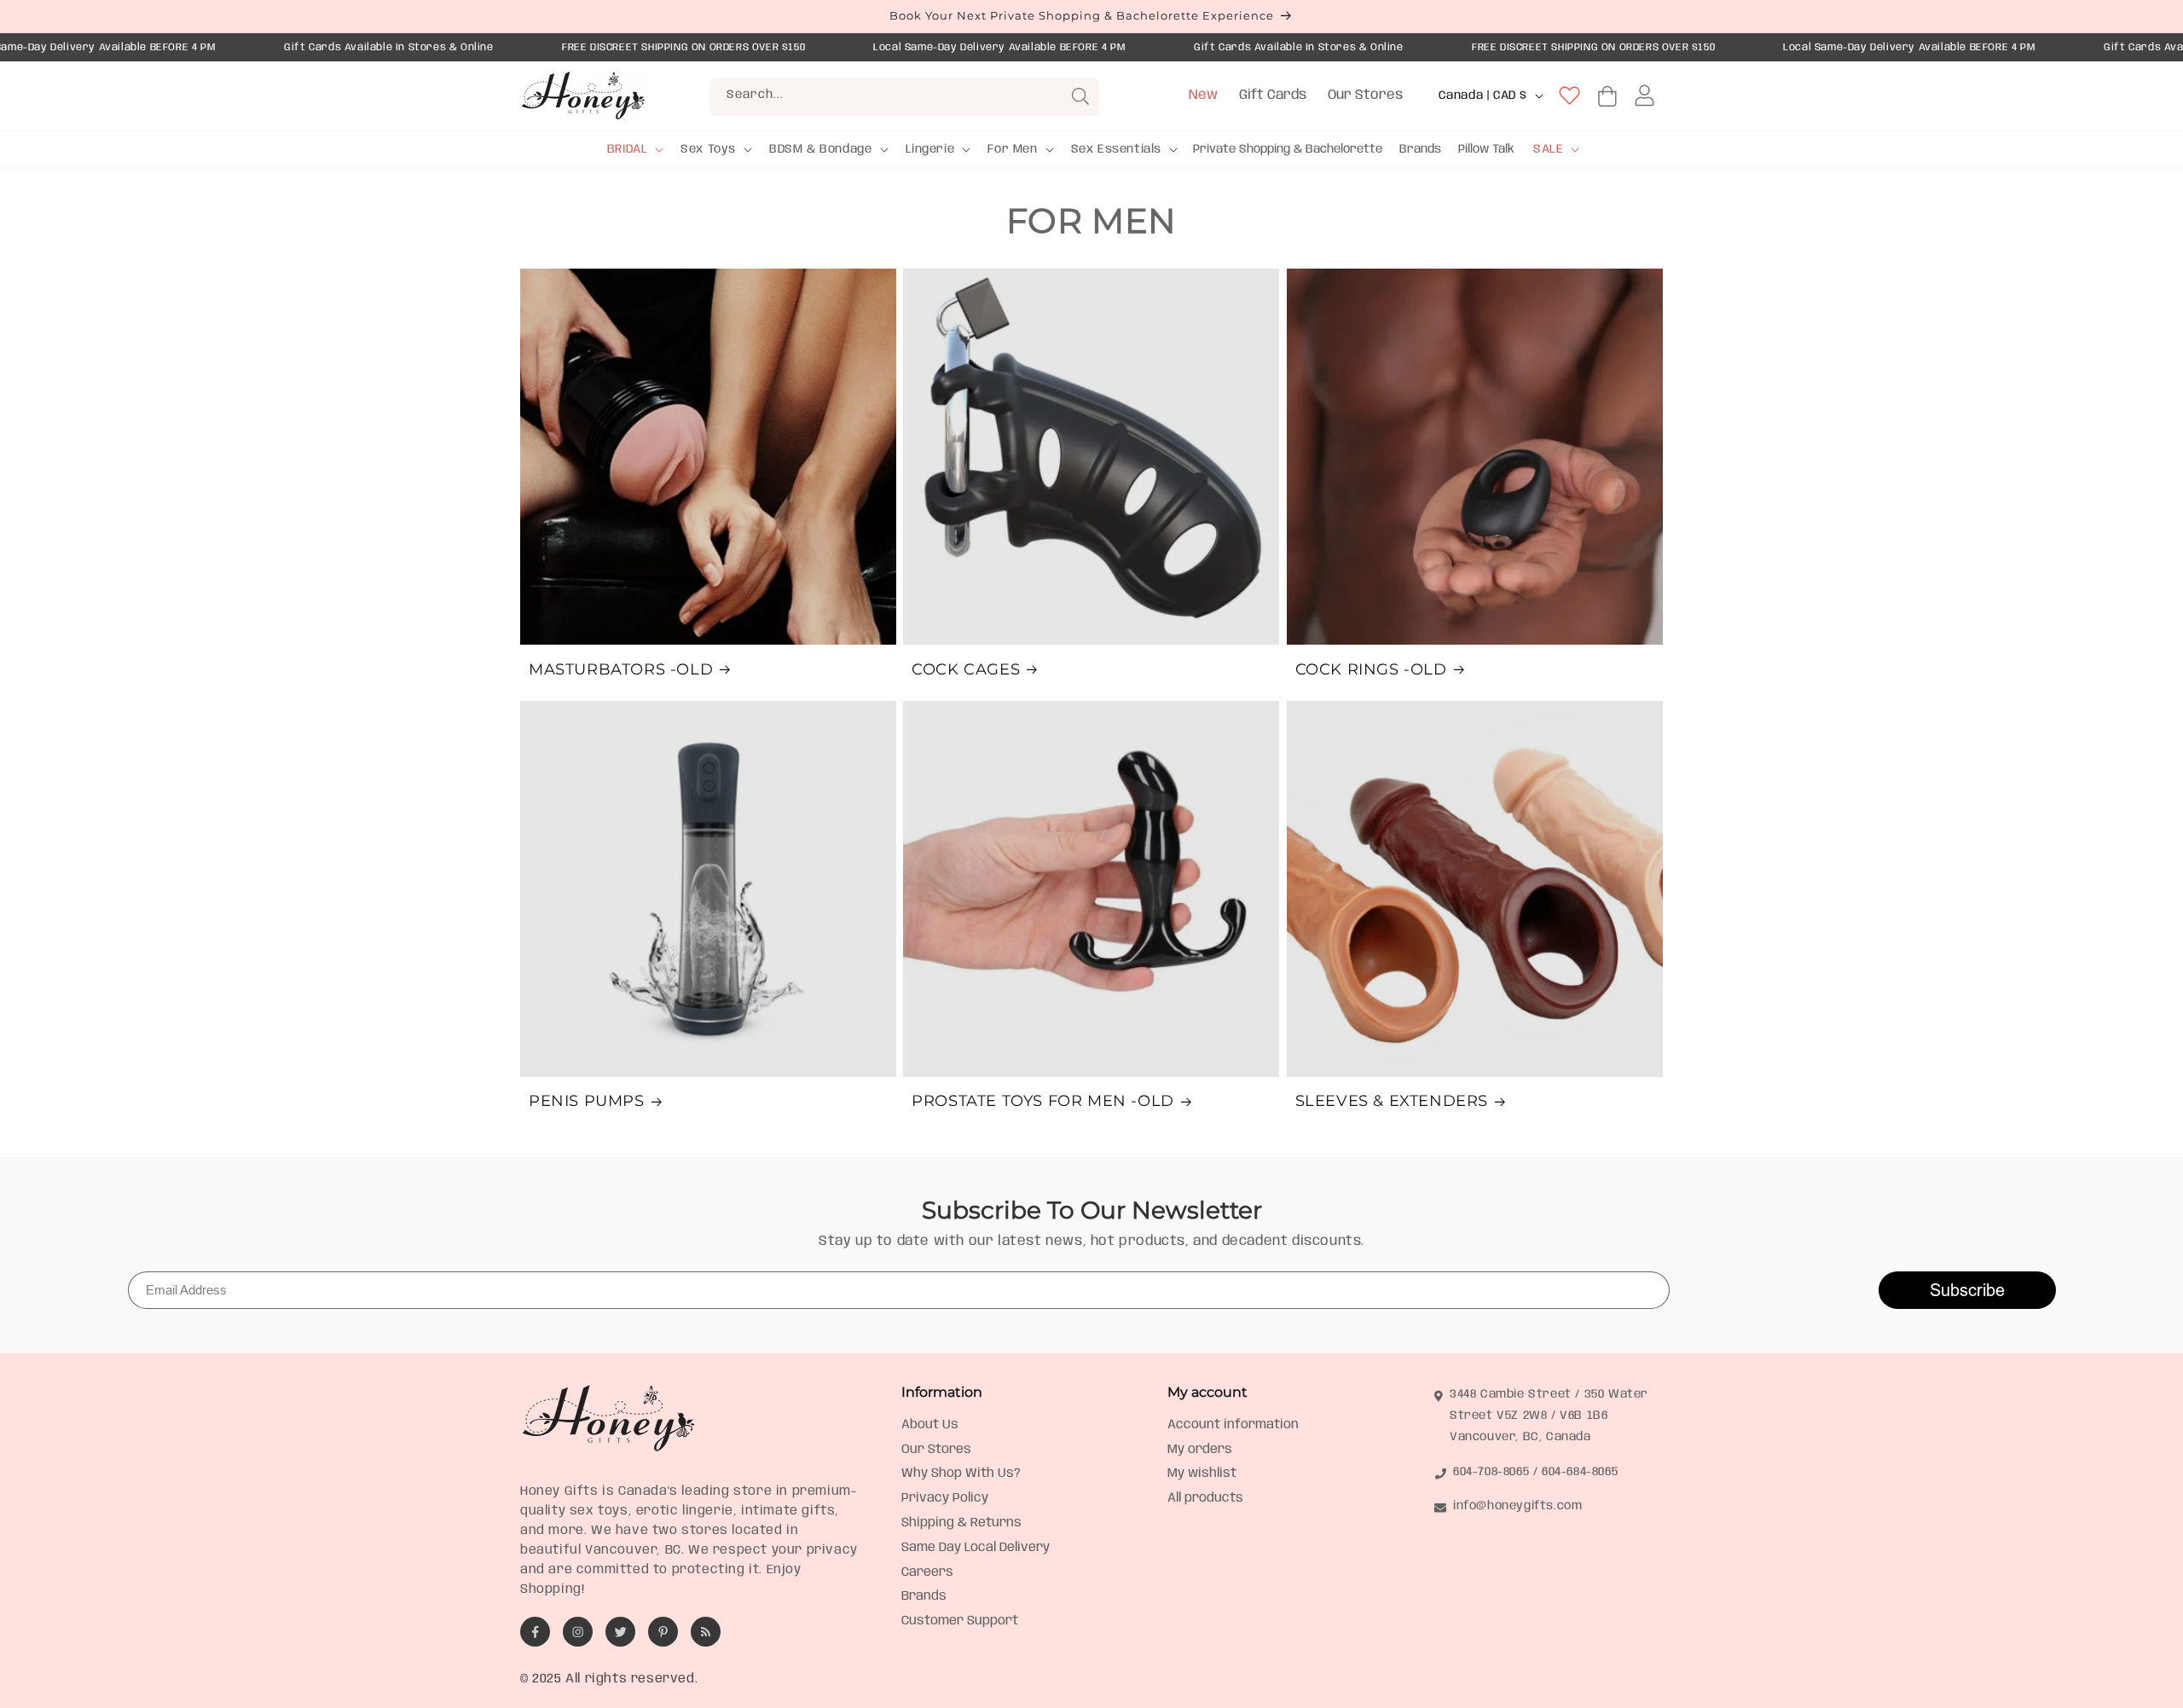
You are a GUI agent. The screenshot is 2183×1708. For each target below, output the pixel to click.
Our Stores (1365, 95)
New (1203, 95)
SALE (1548, 149)
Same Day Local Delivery (976, 1548)
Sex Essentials (1116, 149)
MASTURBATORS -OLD (621, 669)
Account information (1233, 1425)
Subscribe (1967, 1290)
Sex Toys (708, 149)
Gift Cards (1273, 95)
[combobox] (904, 97)
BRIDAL (628, 149)
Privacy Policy (945, 1498)
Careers (927, 1572)
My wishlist (1202, 1474)
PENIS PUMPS (587, 1101)
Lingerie (930, 149)
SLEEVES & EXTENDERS (1392, 1101)
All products (1205, 1498)
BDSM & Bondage (820, 149)
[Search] (1080, 96)
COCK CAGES (966, 669)
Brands (924, 1596)
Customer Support (960, 1621)
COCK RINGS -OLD (1371, 669)
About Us (930, 1425)
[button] (634, 149)
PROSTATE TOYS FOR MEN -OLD (1043, 1101)
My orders (1200, 1450)
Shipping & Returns (961, 1523)
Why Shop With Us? (961, 1474)
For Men (1012, 149)
